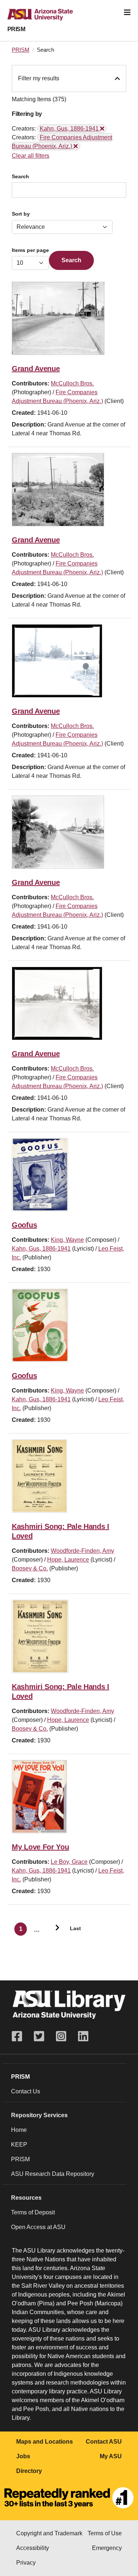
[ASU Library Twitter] (39, 2036)
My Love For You (40, 1847)
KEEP (19, 2145)
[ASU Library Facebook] (20, 2036)
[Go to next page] (54, 1929)
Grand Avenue (36, 369)
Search (20, 177)
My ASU (111, 2456)
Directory (29, 2471)
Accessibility (33, 2548)
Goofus (24, 1225)
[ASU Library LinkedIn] (83, 2036)
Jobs (23, 2456)
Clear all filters (31, 156)
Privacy (26, 2563)
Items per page (30, 250)
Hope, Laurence (68, 1560)
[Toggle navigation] (127, 12)
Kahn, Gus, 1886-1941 (41, 1249)
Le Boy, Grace (69, 1862)
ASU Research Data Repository (53, 2174)
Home (19, 2130)
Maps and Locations (45, 2442)
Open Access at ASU (38, 2227)
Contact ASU (104, 2442)
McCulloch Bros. (72, 383)
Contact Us (26, 2091)
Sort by (21, 214)
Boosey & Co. (30, 1568)
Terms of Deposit (33, 2212)
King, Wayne (67, 1240)
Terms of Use (105, 2533)
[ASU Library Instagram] (61, 2036)
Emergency (107, 2548)
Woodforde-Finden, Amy (82, 1551)
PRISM (16, 29)
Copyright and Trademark (49, 2533)
